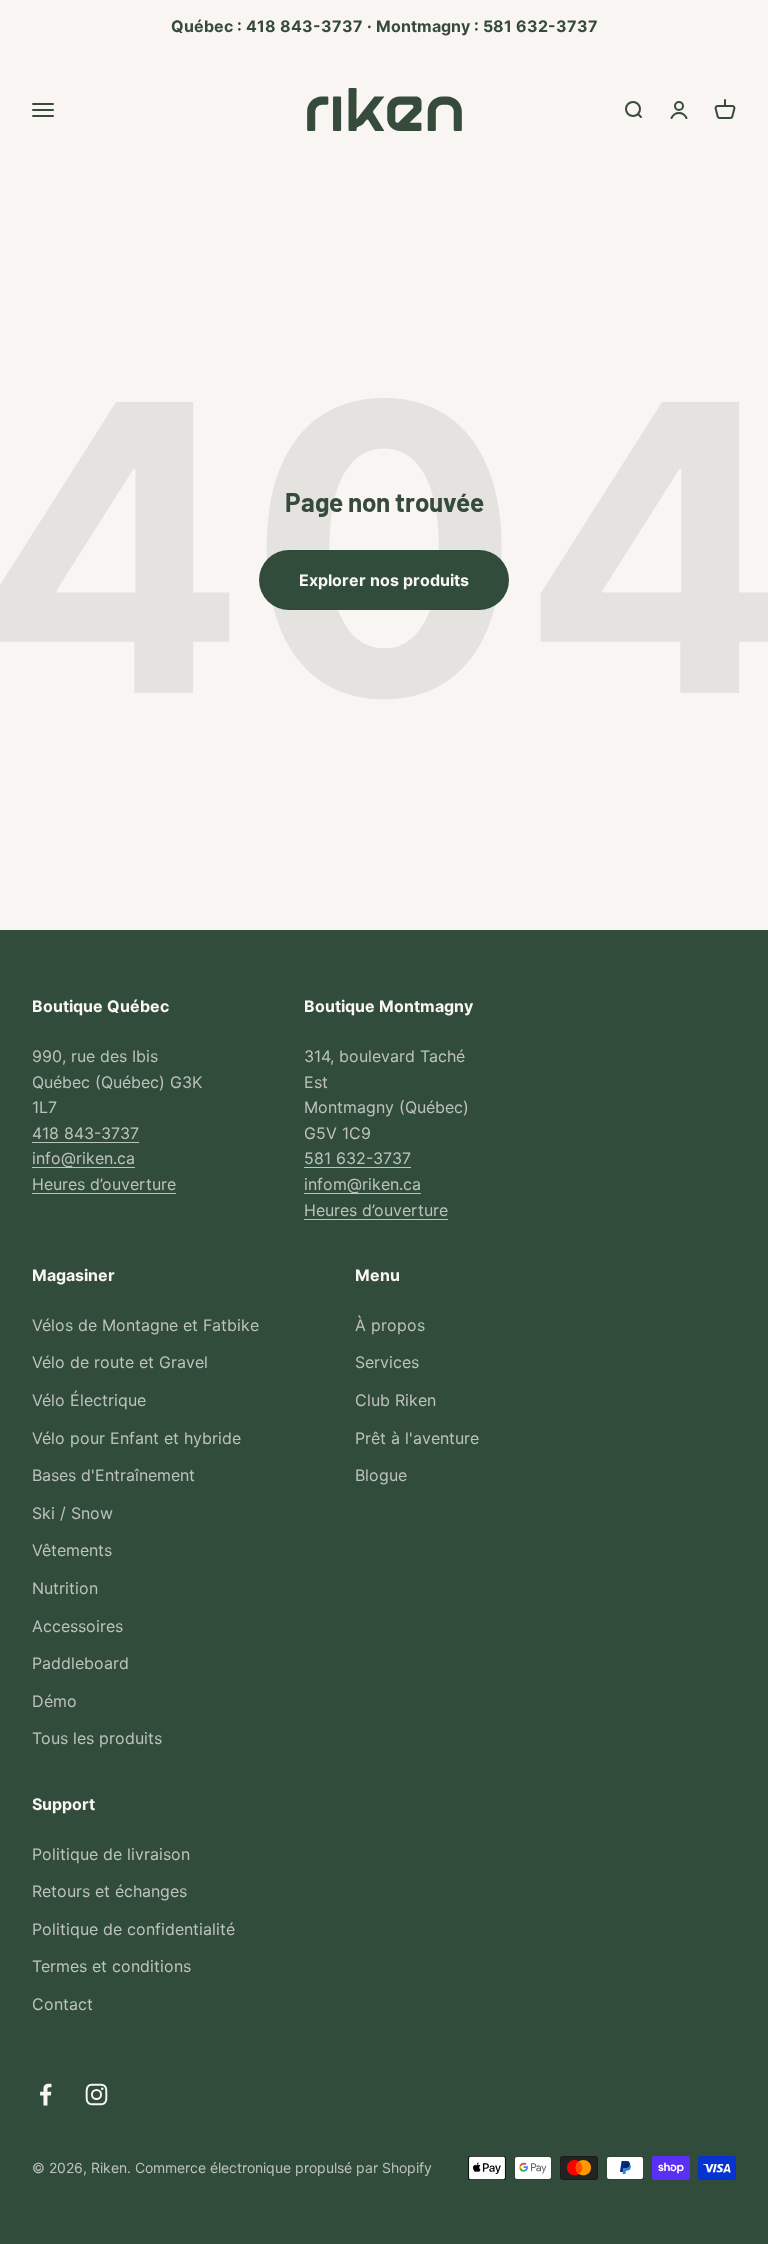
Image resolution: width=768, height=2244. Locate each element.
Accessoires (77, 1626)
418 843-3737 (85, 1133)
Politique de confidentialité (133, 1929)
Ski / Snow (72, 1513)
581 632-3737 (357, 1158)
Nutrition (65, 1588)
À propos (390, 1325)
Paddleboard (80, 1663)
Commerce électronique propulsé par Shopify (283, 2167)
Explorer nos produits (384, 580)
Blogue (381, 1475)
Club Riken (395, 1400)
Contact (62, 2004)
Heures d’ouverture (104, 1184)
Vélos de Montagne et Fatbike (145, 1325)
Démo (54, 1701)
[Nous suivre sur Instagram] (96, 2094)
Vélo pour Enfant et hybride (136, 1438)
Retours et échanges (109, 1891)
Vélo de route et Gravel (120, 1362)
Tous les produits (97, 1738)
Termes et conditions (111, 1966)
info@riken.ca (83, 1158)
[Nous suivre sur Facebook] (45, 2094)
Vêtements (72, 1550)
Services (387, 1362)
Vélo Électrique (89, 1400)
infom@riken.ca (362, 1184)
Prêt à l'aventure (417, 1438)
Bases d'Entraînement (113, 1475)
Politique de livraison (111, 1854)
